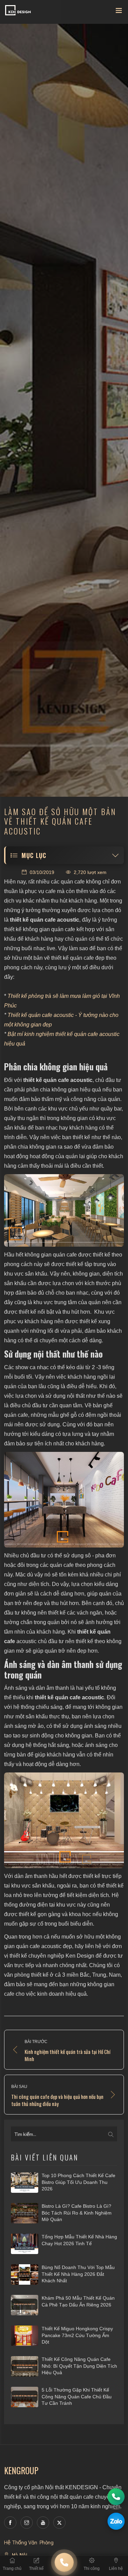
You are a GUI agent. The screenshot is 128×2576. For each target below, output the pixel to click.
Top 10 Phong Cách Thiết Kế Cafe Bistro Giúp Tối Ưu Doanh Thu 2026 (79, 2182)
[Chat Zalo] (116, 2521)
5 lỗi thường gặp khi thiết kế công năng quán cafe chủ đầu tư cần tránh (77, 2396)
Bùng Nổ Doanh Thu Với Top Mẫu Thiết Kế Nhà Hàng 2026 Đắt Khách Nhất (78, 2274)
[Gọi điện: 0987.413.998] (116, 2497)
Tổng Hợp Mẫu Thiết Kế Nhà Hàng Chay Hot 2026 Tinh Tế (79, 2240)
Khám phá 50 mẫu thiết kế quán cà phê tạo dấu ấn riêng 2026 (78, 2301)
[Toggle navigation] (119, 12)
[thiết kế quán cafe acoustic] (64, 1500)
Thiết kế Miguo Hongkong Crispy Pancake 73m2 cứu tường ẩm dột (77, 2335)
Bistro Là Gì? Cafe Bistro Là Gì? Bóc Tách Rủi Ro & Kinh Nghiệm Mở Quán (77, 2213)
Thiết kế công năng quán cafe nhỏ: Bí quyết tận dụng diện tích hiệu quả (79, 2366)
